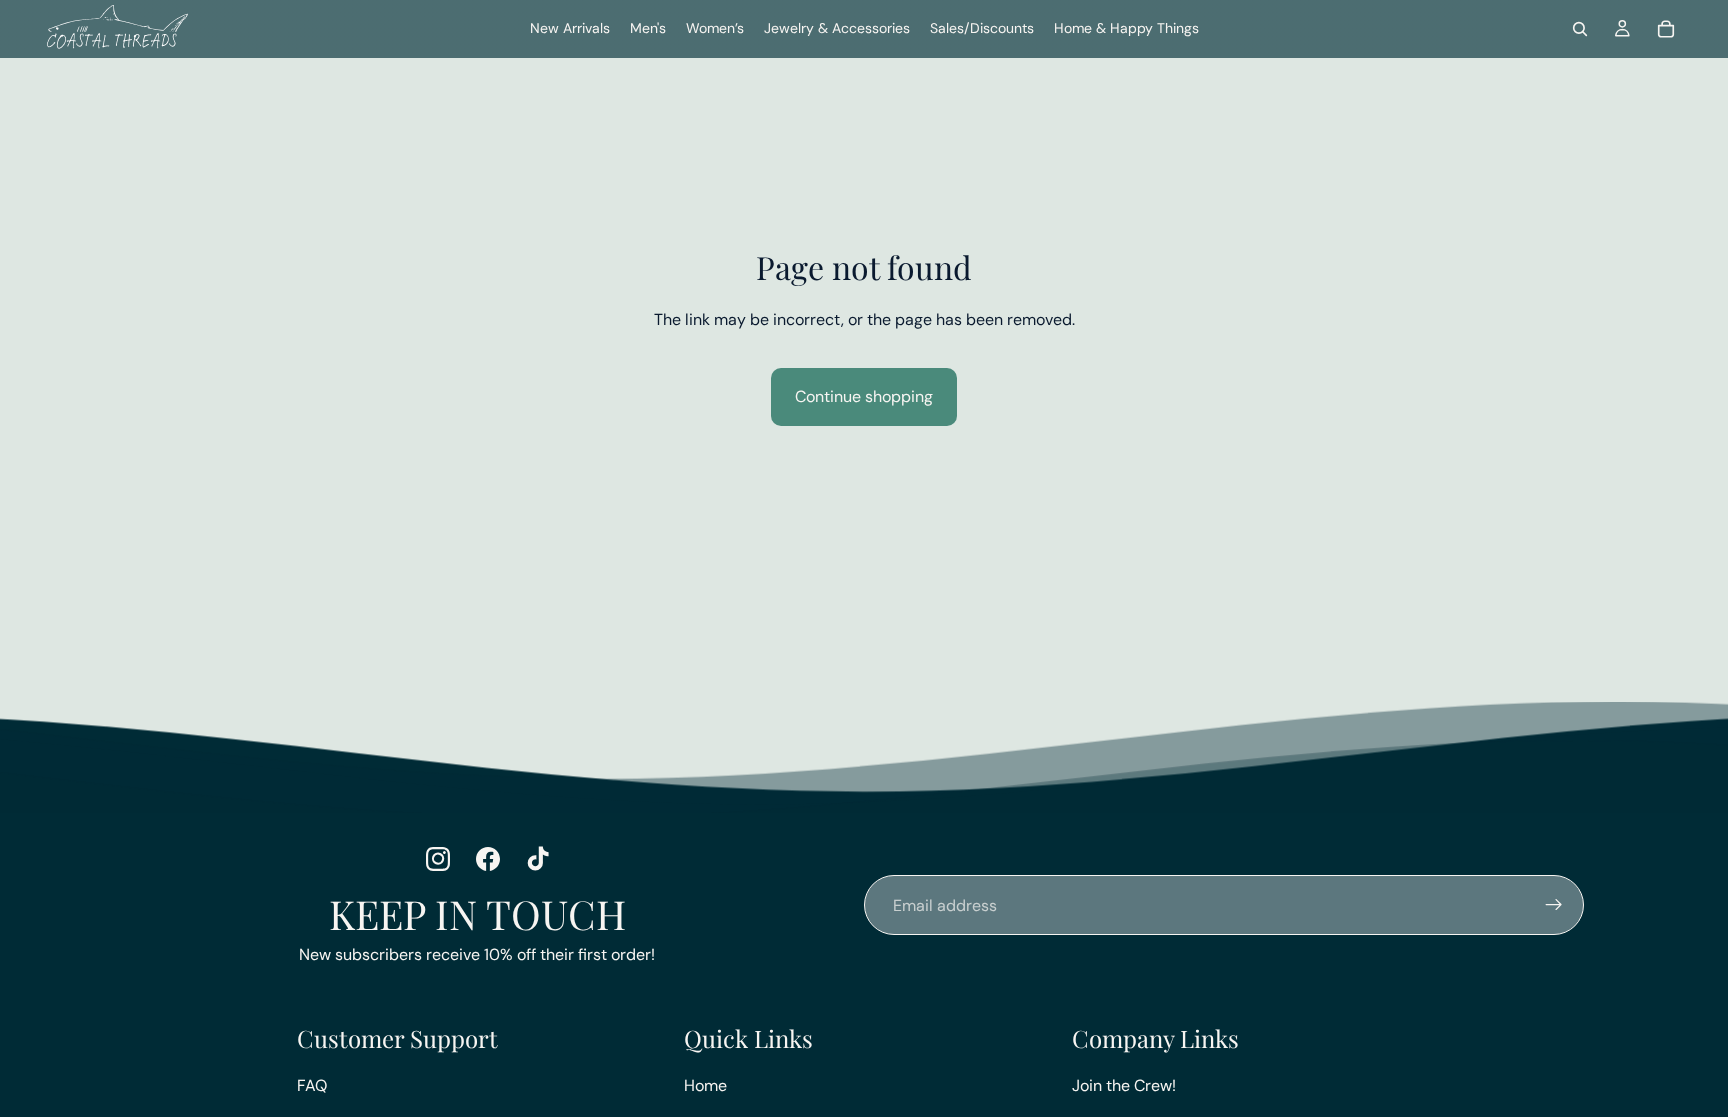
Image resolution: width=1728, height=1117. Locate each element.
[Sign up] (1554, 905)
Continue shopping (864, 396)
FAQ (312, 1085)
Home (705, 1085)
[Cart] (1666, 29)
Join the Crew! (1124, 1085)
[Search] (1580, 29)
